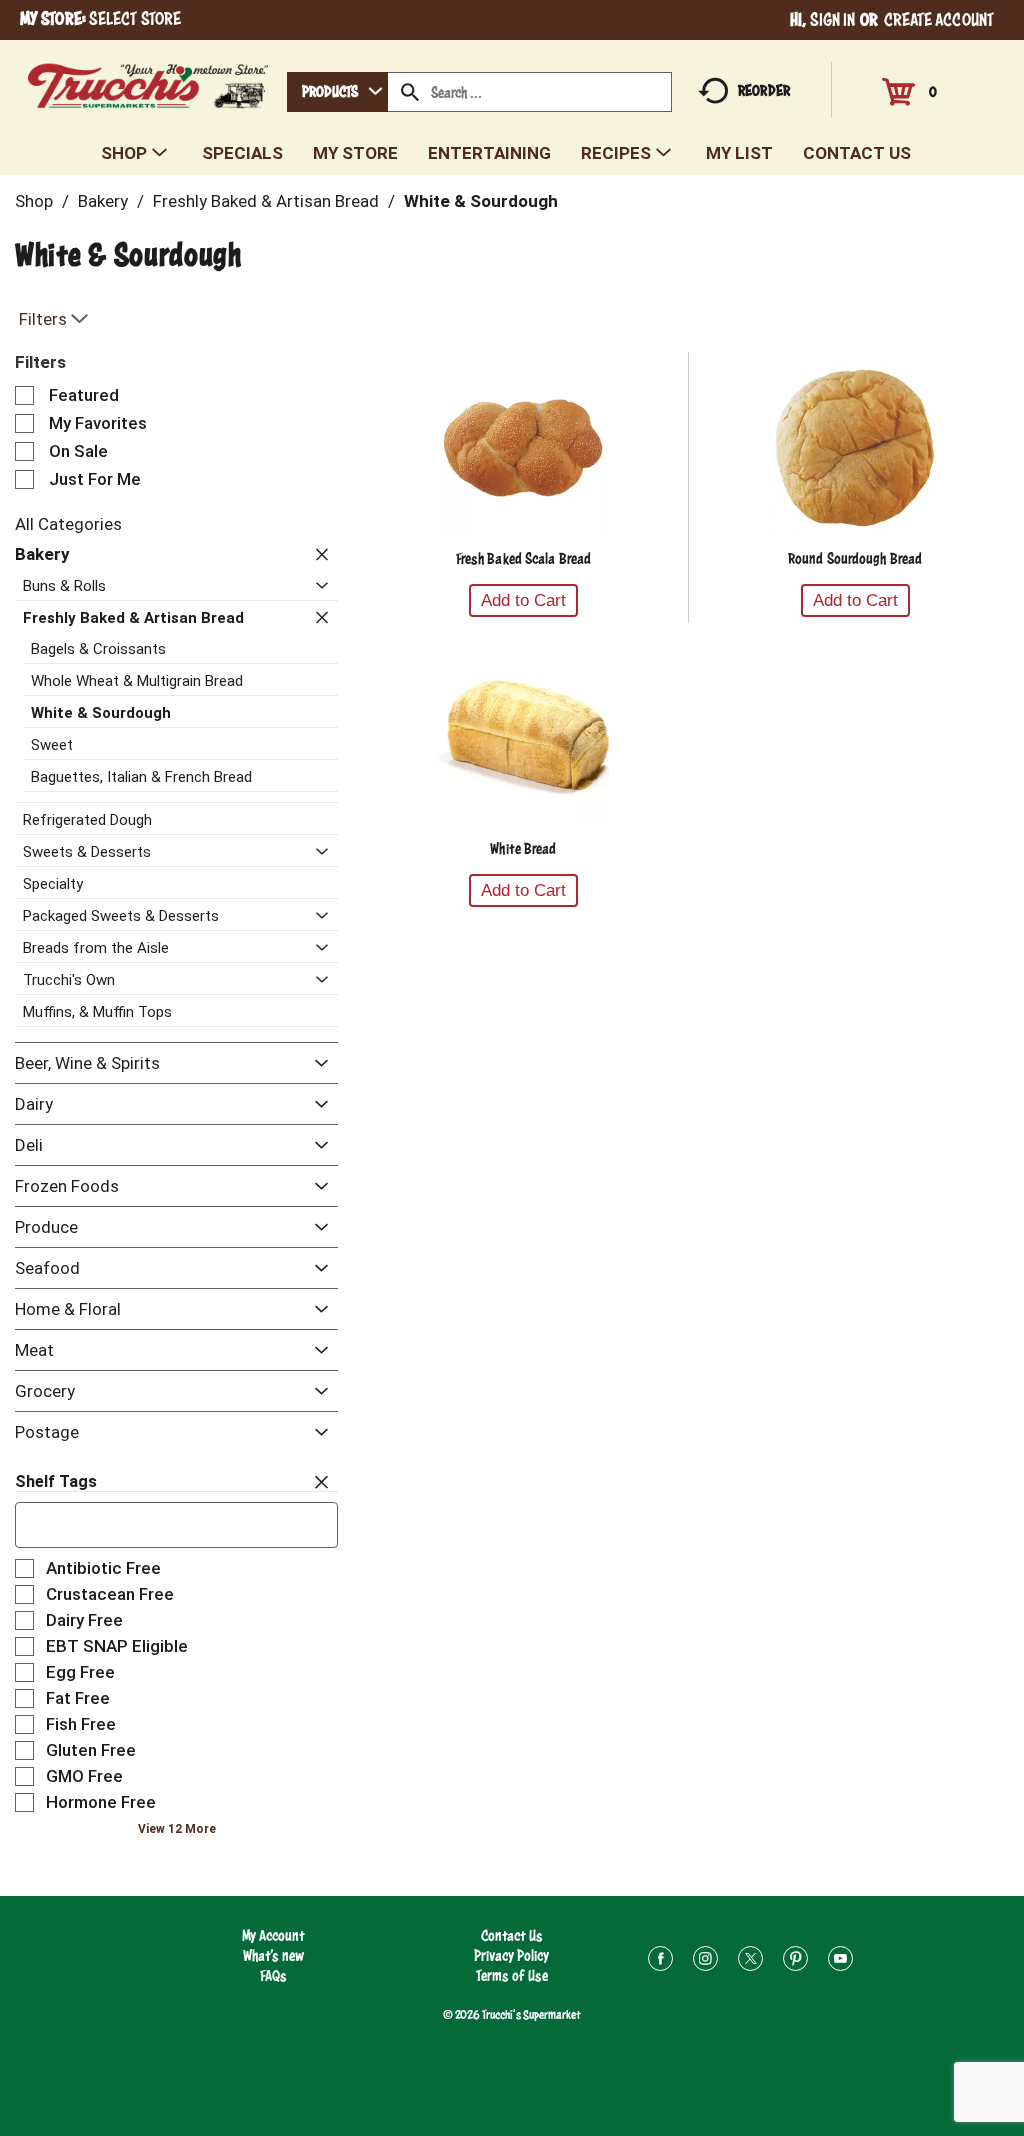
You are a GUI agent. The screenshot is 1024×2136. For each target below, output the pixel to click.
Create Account (939, 19)
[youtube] (840, 1961)
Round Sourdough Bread (855, 558)
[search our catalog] (410, 92)
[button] (317, 554)
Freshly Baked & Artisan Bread (266, 201)
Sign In (833, 19)
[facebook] (660, 1961)
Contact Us (512, 1935)
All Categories (68, 524)
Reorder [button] (764, 90)
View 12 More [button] (177, 1829)
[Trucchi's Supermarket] (148, 80)
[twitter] (750, 1961)
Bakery (103, 201)
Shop (34, 201)
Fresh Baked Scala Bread (523, 558)
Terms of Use (512, 1975)
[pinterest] (795, 1961)
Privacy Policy (511, 1955)
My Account (273, 1935)
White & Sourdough (481, 201)
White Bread (523, 848)
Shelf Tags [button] (56, 1481)
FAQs (273, 1975)
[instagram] (705, 1961)
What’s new (273, 1955)
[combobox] (337, 92)
